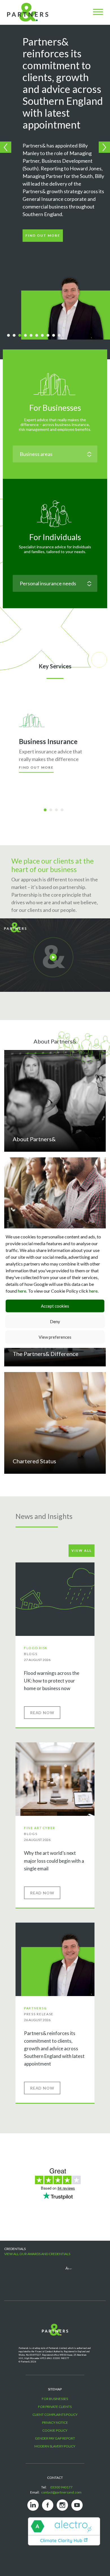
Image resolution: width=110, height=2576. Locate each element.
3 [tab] (22, 336)
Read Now (42, 1713)
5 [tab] (33, 336)
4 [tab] (27, 336)
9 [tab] (56, 336)
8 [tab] (50, 336)
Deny (55, 1321)
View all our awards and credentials (37, 2254)
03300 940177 (61, 2487)
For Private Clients (55, 2407)
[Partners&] (32, 2335)
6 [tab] (39, 336)
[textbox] (55, 454)
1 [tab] (10, 336)
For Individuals (55, 537)
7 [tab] (44, 336)
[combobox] (55, 454)
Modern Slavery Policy (55, 2446)
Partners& (35, 2008)
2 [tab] (16, 336)
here (22, 1291)
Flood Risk (36, 1648)
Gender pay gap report (55, 2438)
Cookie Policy (55, 2430)
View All (82, 1550)
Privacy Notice (55, 2422)
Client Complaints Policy (55, 2415)
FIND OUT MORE (43, 235)
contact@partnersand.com (61, 2492)
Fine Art (33, 1828)
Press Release (39, 2014)
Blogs (31, 1654)
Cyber (49, 1828)
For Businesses (55, 408)
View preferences (55, 1337)
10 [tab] (61, 336)
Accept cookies (55, 1306)
